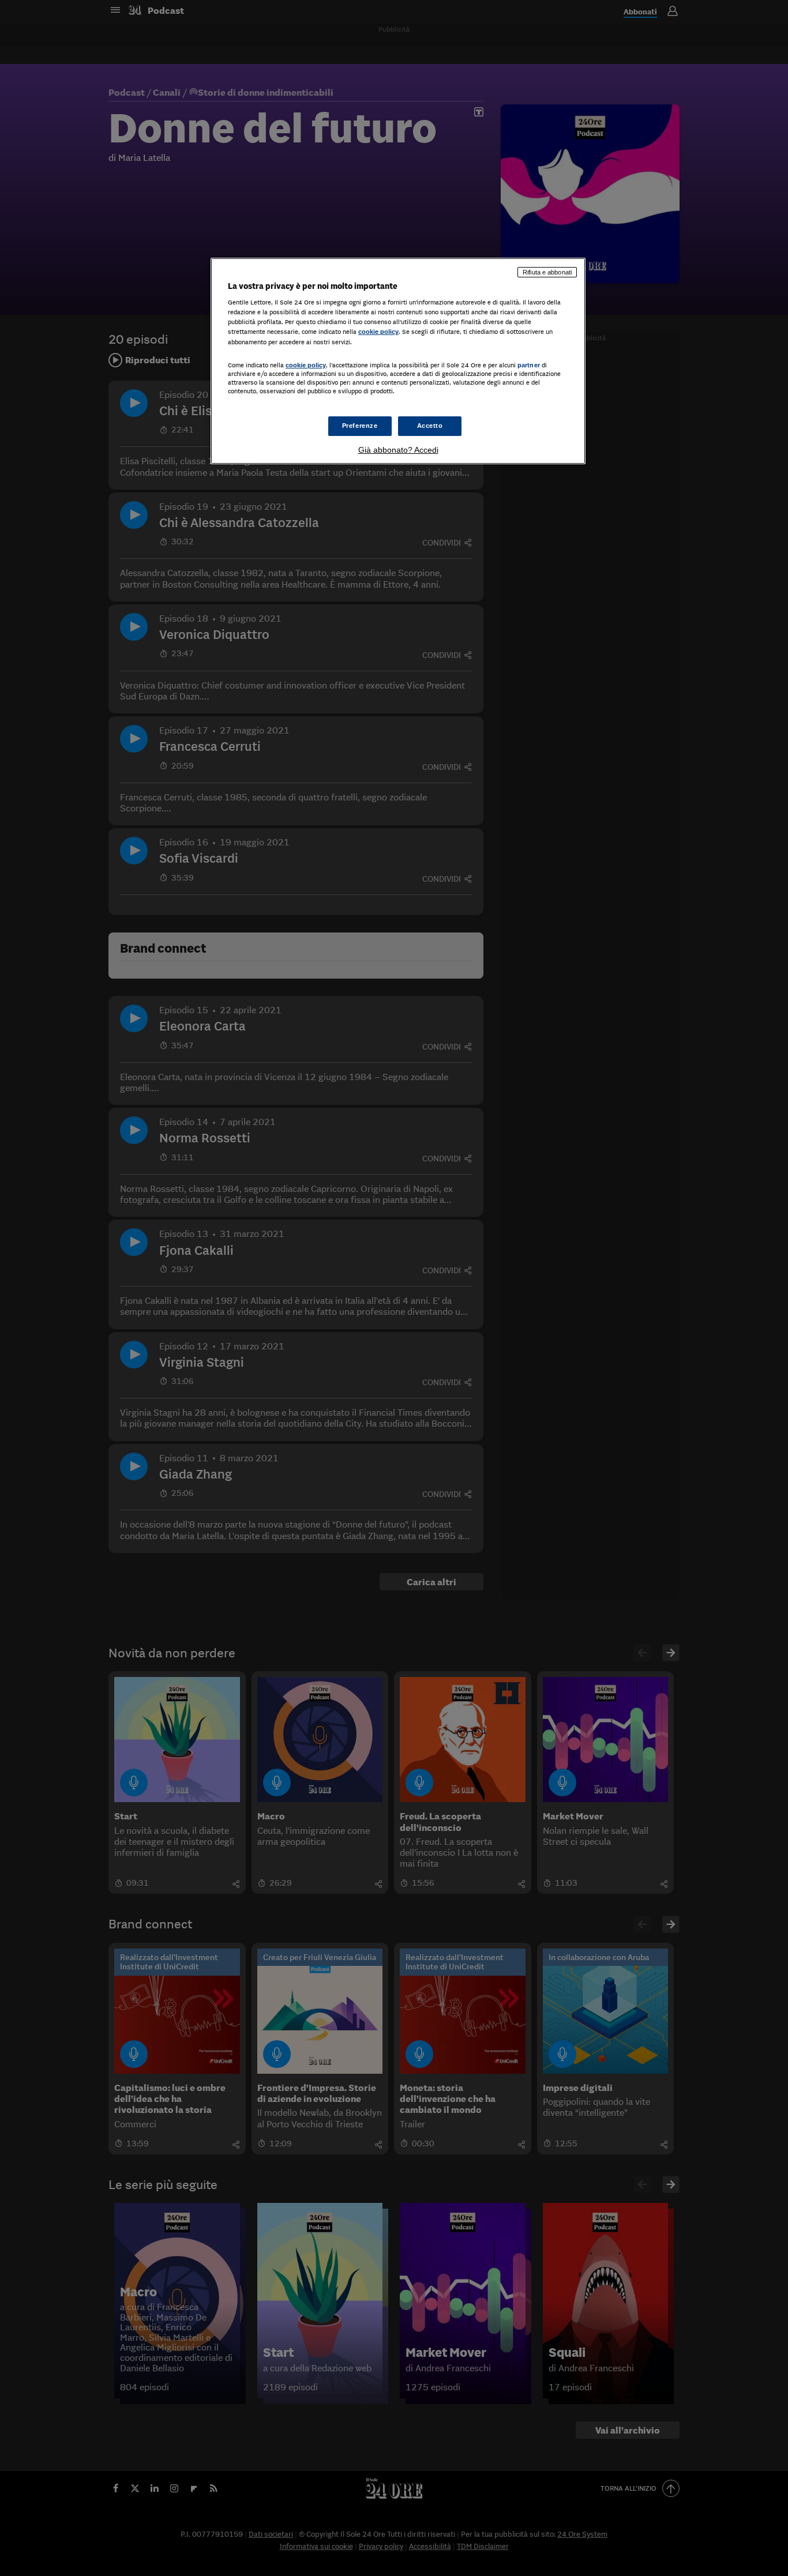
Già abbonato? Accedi (398, 450)
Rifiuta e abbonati (547, 272)
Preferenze (360, 426)
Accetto (430, 426)
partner (529, 365)
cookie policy (378, 332)
